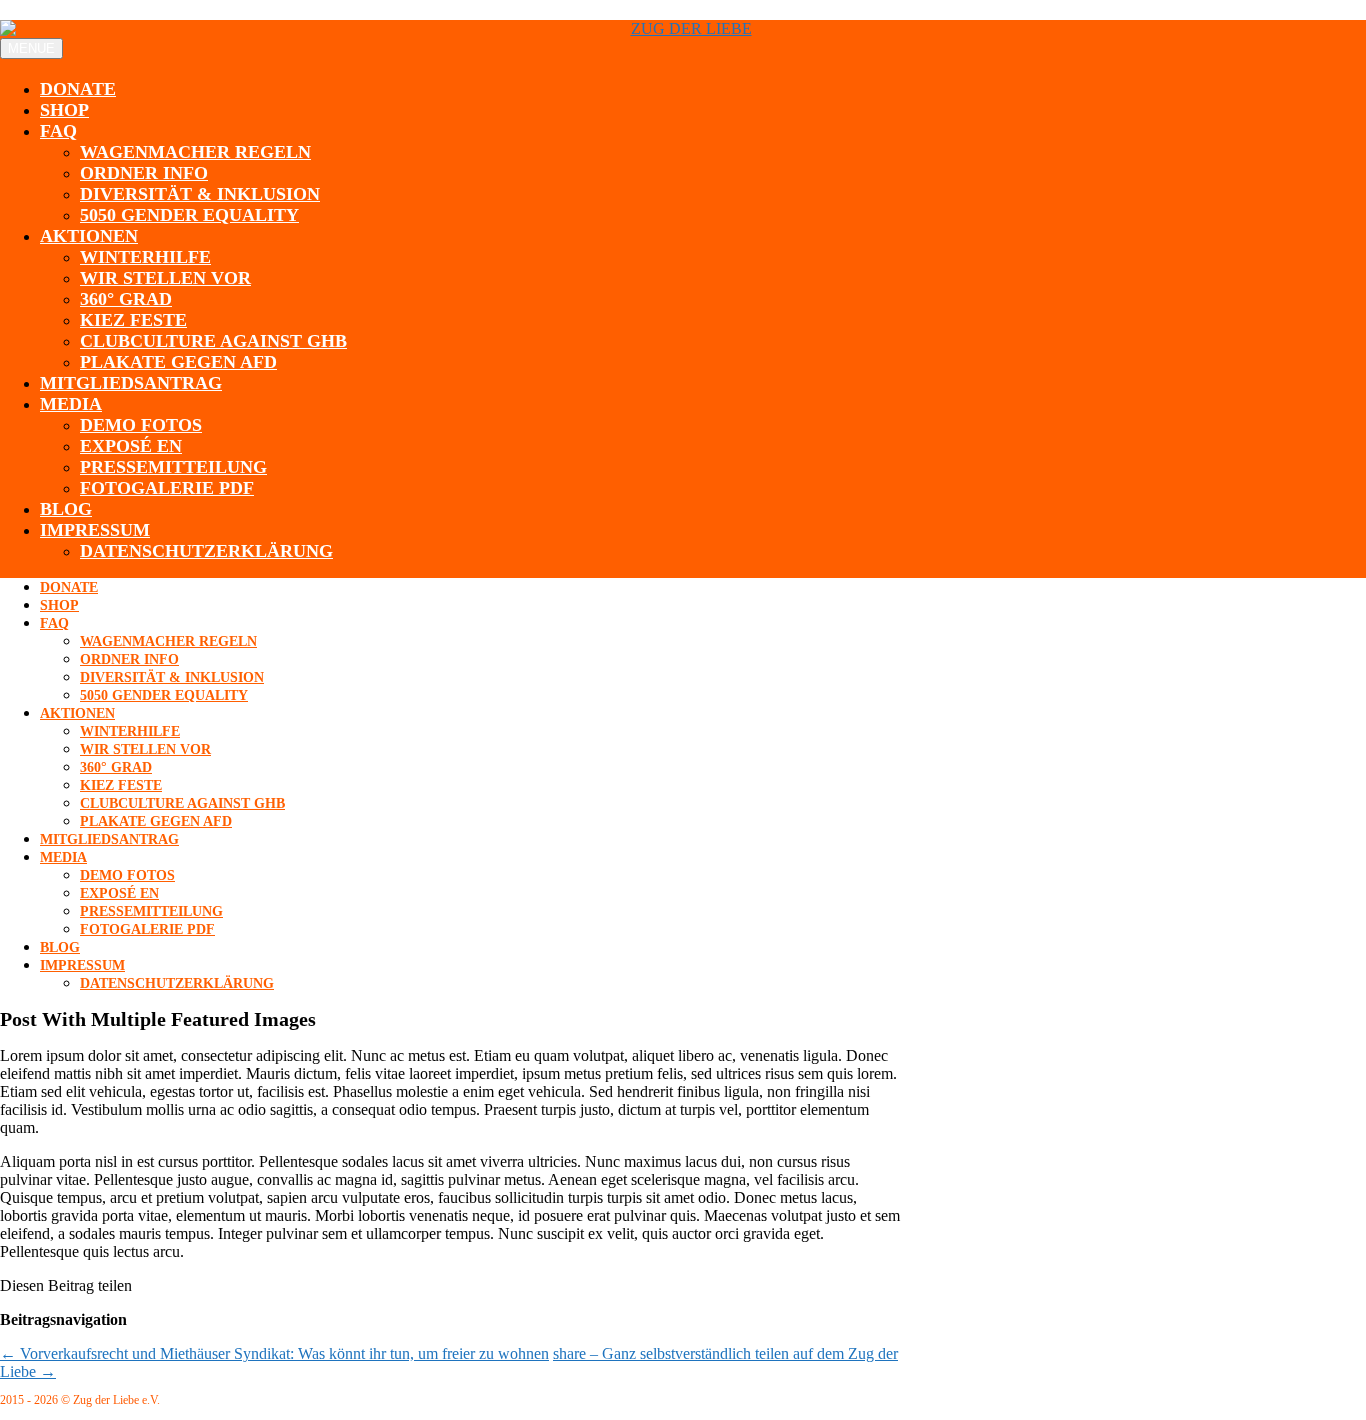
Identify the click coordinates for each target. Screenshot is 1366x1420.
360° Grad (126, 299)
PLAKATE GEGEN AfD (178, 362)
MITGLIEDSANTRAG (131, 383)
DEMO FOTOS (141, 425)
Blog (66, 509)
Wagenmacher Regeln (195, 152)
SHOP (64, 110)
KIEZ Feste (133, 320)
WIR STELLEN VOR (165, 278)
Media (71, 404)
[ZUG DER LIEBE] (683, 29)
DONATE (78, 89)
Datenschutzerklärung (206, 551)
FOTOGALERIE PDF (167, 488)
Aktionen (89, 236)
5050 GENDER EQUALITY (189, 215)
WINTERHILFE (145, 257)
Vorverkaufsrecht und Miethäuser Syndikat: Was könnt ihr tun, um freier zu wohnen (274, 1353)
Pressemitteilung (173, 467)
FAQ (58, 131)
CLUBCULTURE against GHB (213, 341)
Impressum (95, 530)
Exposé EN (131, 446)
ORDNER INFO (144, 173)
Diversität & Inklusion (200, 194)
